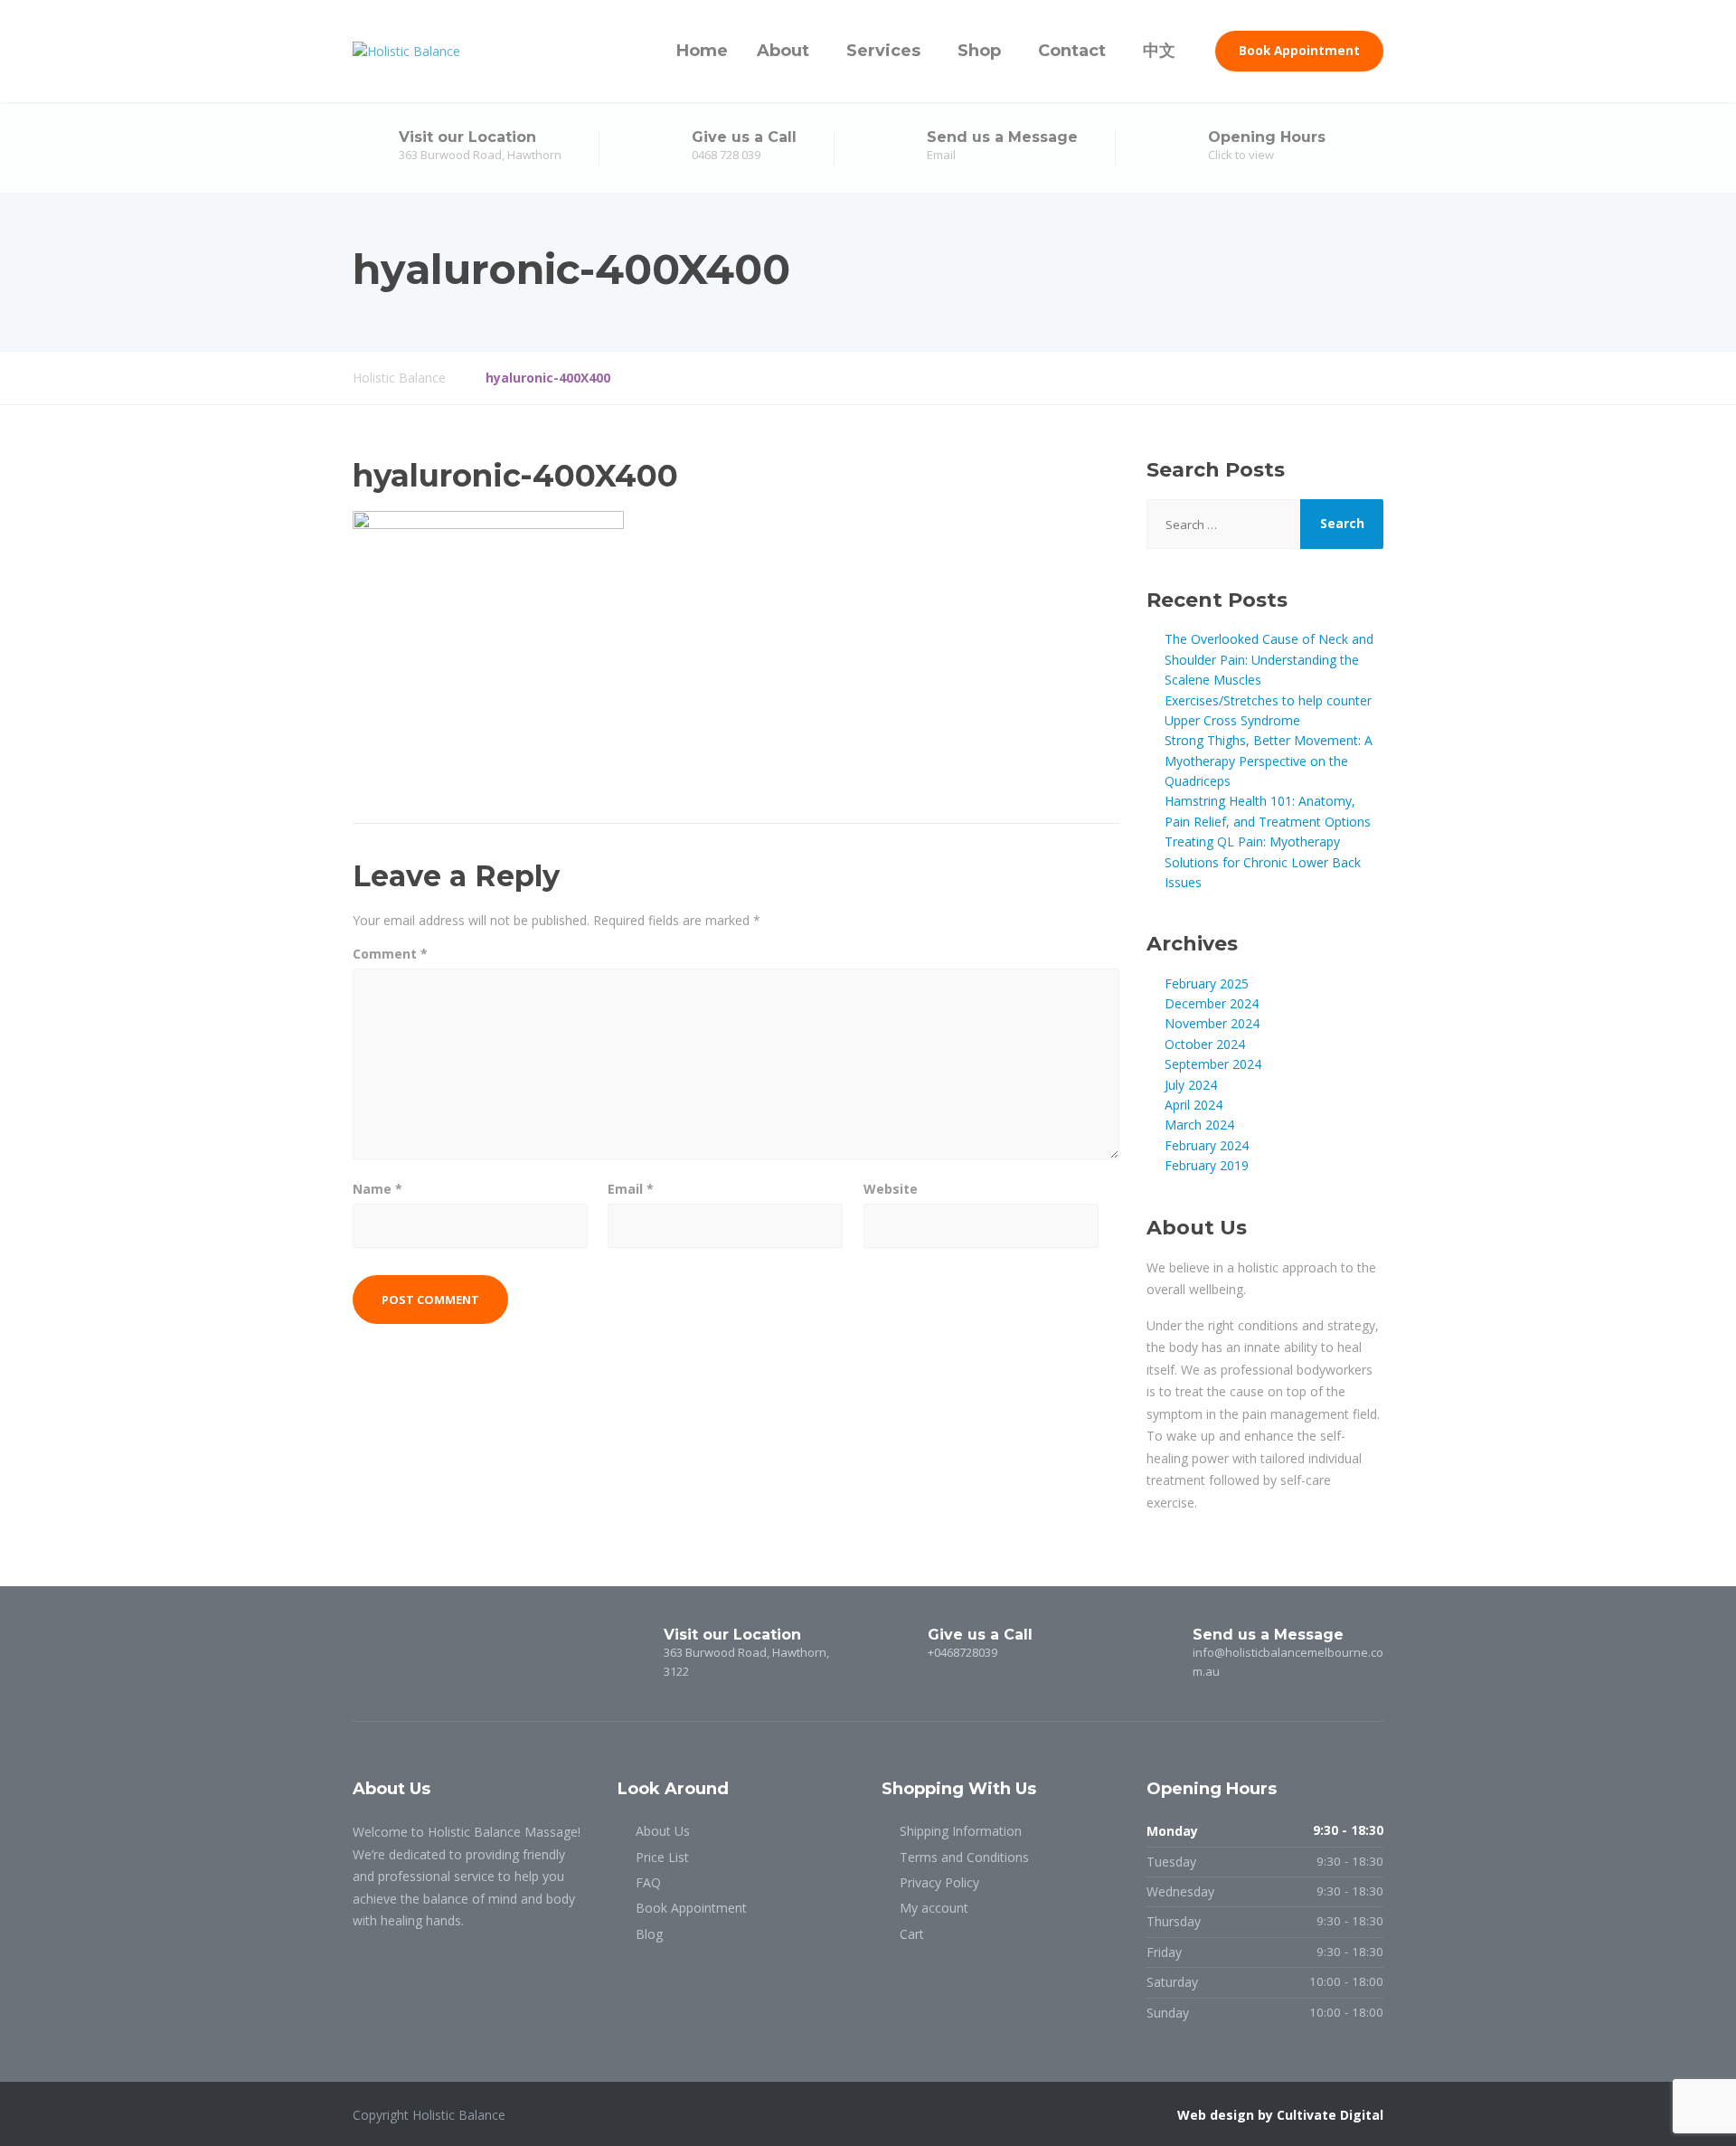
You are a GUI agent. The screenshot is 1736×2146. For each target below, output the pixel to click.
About (783, 51)
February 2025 (1207, 983)
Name (377, 1189)
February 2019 (1207, 1165)
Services (883, 51)
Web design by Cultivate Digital (1280, 2115)
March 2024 (1199, 1125)
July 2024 (1191, 1085)
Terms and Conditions (964, 1857)
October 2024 (1205, 1044)
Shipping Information (961, 1831)
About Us (663, 1831)
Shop (979, 51)
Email (631, 1189)
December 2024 (1212, 1003)
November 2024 (1212, 1023)
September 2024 (1213, 1064)
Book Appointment (1299, 51)
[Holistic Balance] (406, 51)
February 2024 (1207, 1145)
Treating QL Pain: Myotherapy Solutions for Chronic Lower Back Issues (1263, 862)
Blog (649, 1934)
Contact (1072, 51)
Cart (912, 1934)
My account (934, 1908)
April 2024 (1193, 1105)
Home (702, 51)
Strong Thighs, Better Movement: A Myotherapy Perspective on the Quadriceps (1269, 761)
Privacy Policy (939, 1882)
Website (891, 1189)
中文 (1159, 51)
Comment (390, 954)
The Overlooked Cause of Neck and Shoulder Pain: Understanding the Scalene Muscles (1269, 659)
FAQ (648, 1882)
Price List (662, 1857)
